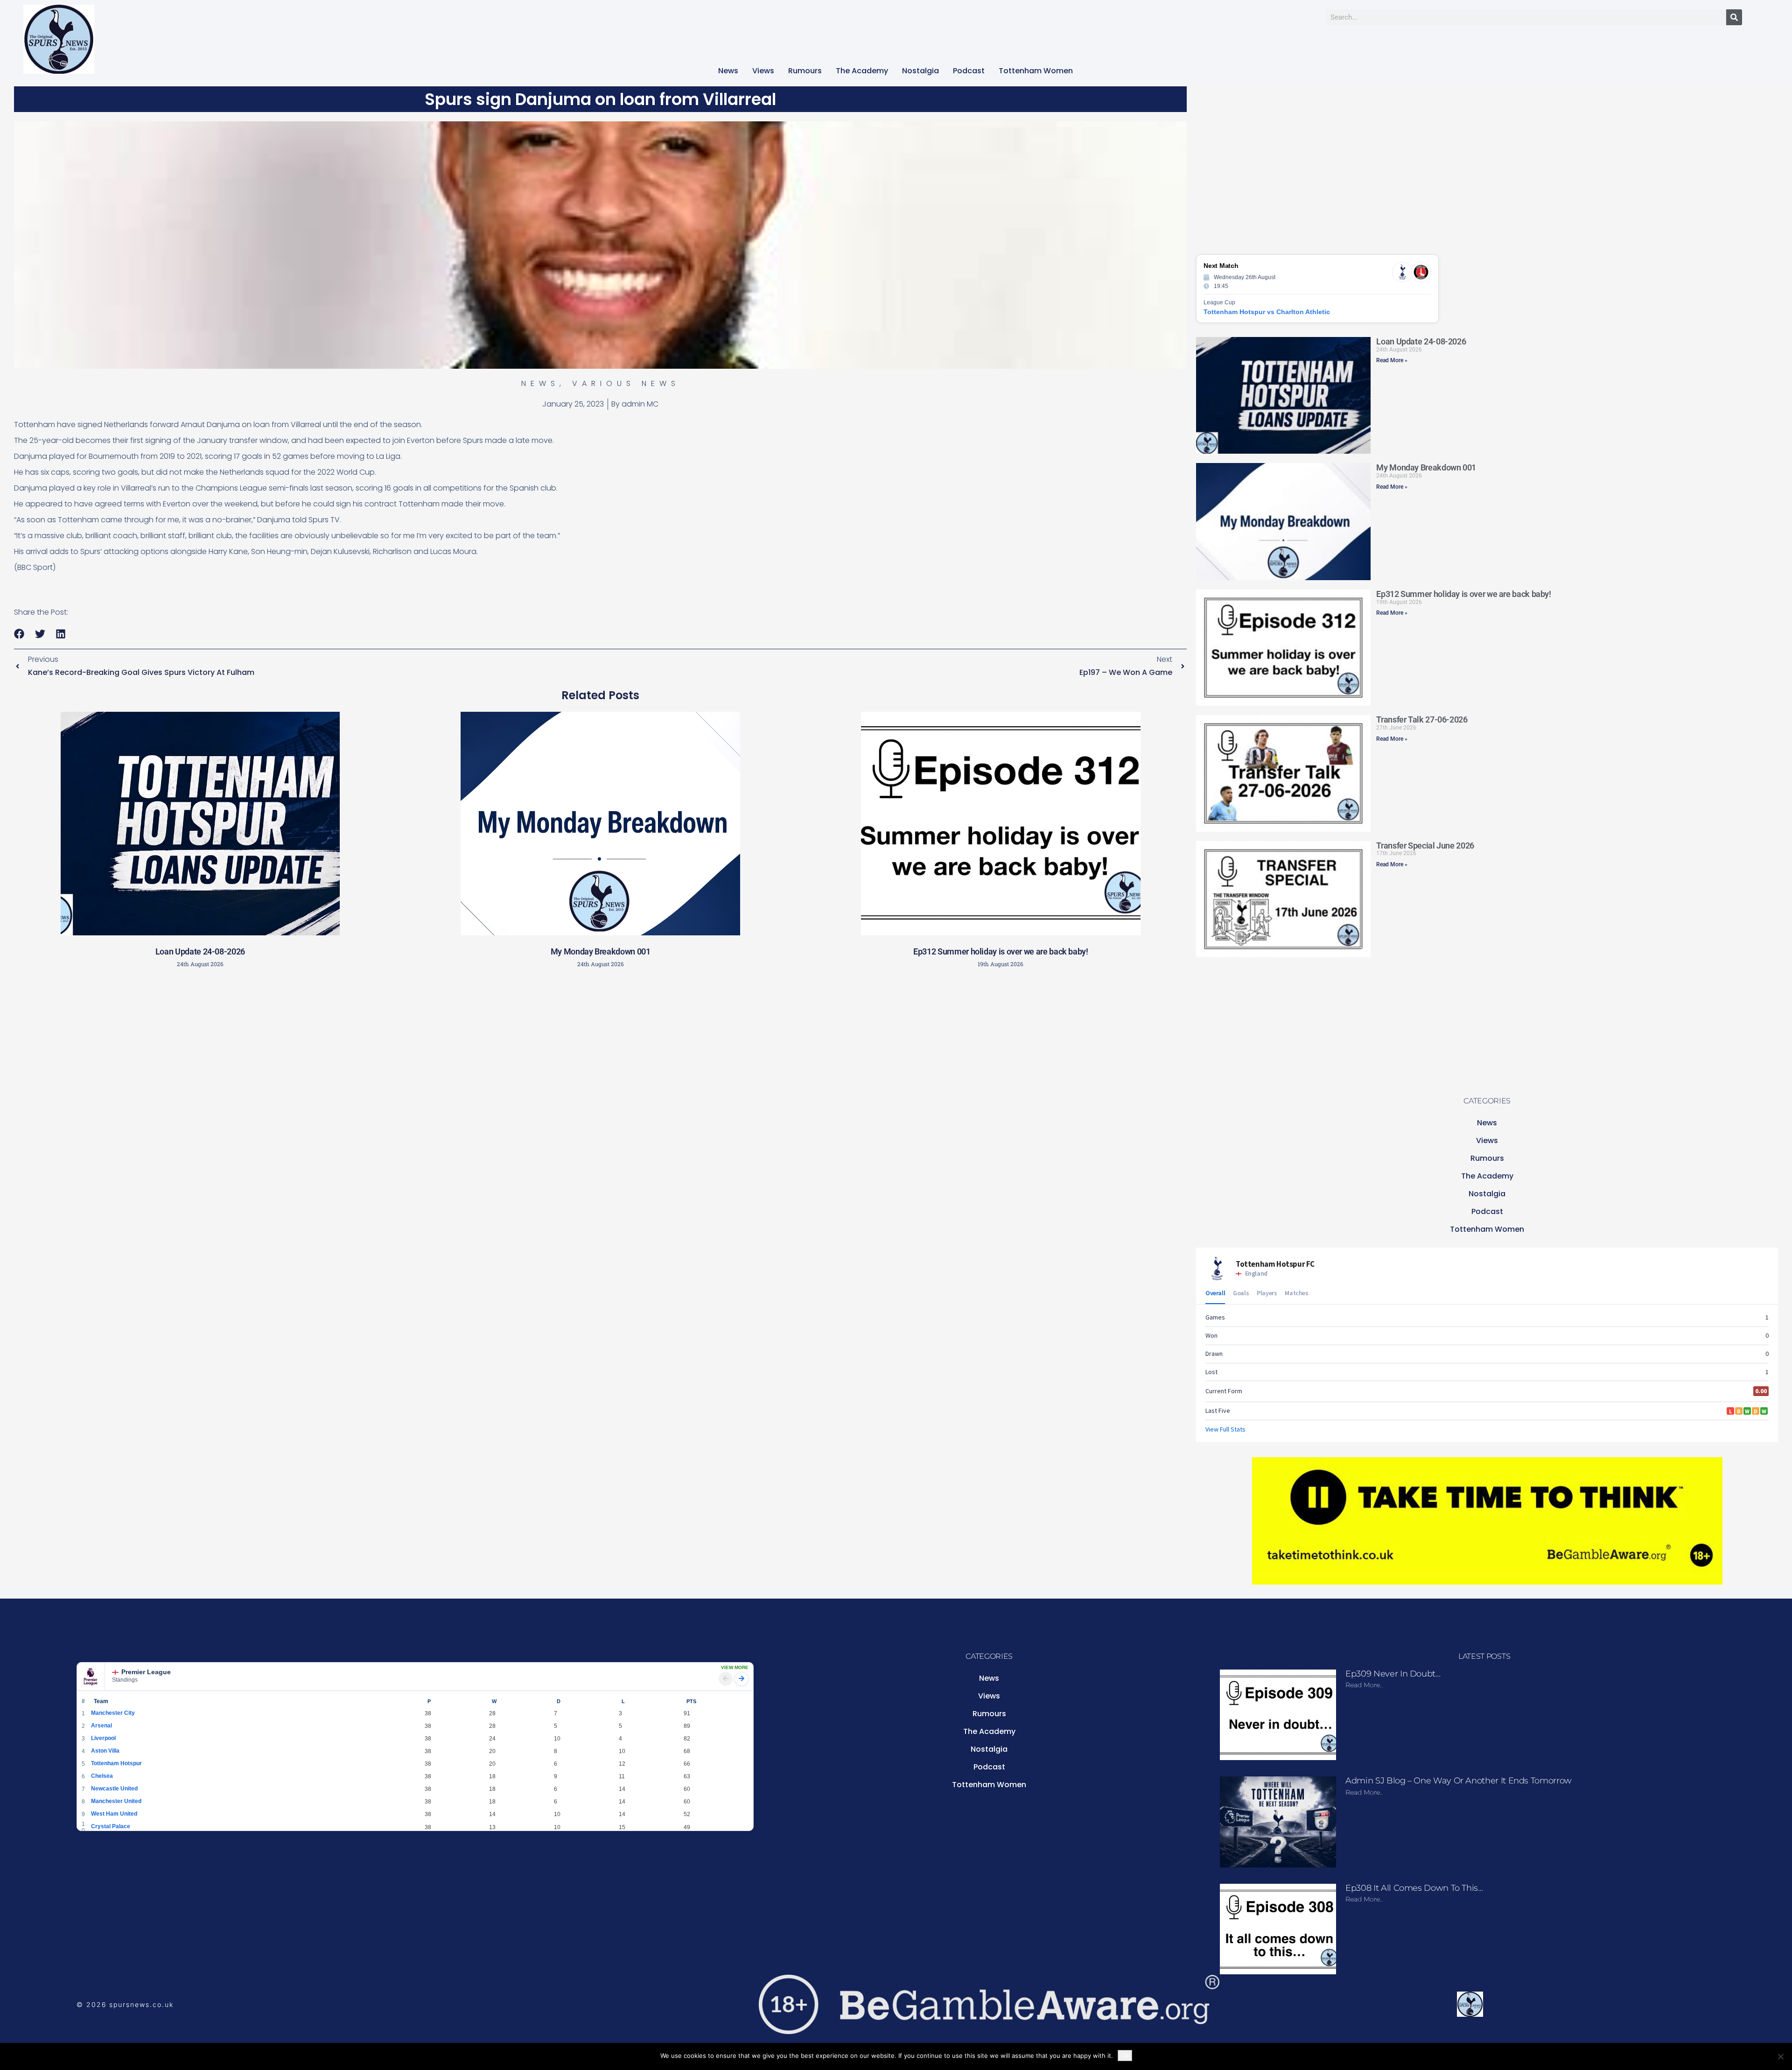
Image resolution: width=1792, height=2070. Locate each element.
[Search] (1734, 17)
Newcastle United (114, 1789)
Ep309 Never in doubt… (1393, 1674)
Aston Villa (105, 1751)
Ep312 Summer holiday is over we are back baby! (1001, 951)
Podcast (969, 71)
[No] (1780, 2056)
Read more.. (1364, 1685)
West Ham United (114, 1814)
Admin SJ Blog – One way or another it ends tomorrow (1459, 1781)
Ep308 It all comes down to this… (1414, 1888)
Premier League (146, 1672)
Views (763, 71)
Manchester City (113, 1713)
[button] (19, 634)
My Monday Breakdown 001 (601, 951)
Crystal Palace (111, 1826)
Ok (1125, 2056)
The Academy (862, 71)
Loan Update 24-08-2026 (200, 951)
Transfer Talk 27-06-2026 (1422, 719)
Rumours (805, 71)
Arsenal (101, 1726)
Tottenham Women (1036, 71)
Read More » (1392, 360)
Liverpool (103, 1738)
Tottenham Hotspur (116, 1763)
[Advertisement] (601, 1042)
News (728, 71)
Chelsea (102, 1776)
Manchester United (116, 1801)
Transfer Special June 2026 (1425, 846)
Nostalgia (920, 71)
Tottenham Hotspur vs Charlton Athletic (1267, 312)
